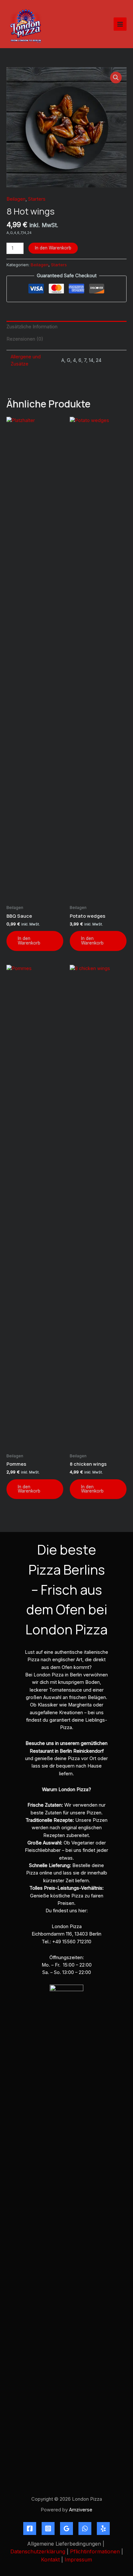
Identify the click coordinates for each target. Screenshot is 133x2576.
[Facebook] (30, 2528)
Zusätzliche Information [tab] (32, 327)
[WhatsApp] (85, 2528)
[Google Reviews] (66, 2528)
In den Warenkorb (53, 248)
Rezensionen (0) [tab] (25, 339)
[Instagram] (48, 2528)
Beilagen (16, 199)
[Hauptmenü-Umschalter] (120, 24)
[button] (116, 78)
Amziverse (81, 2510)
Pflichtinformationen (95, 2551)
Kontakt (50, 2560)
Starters (37, 199)
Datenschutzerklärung (38, 2551)
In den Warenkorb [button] (29, 941)
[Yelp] (103, 2528)
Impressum (78, 2560)
